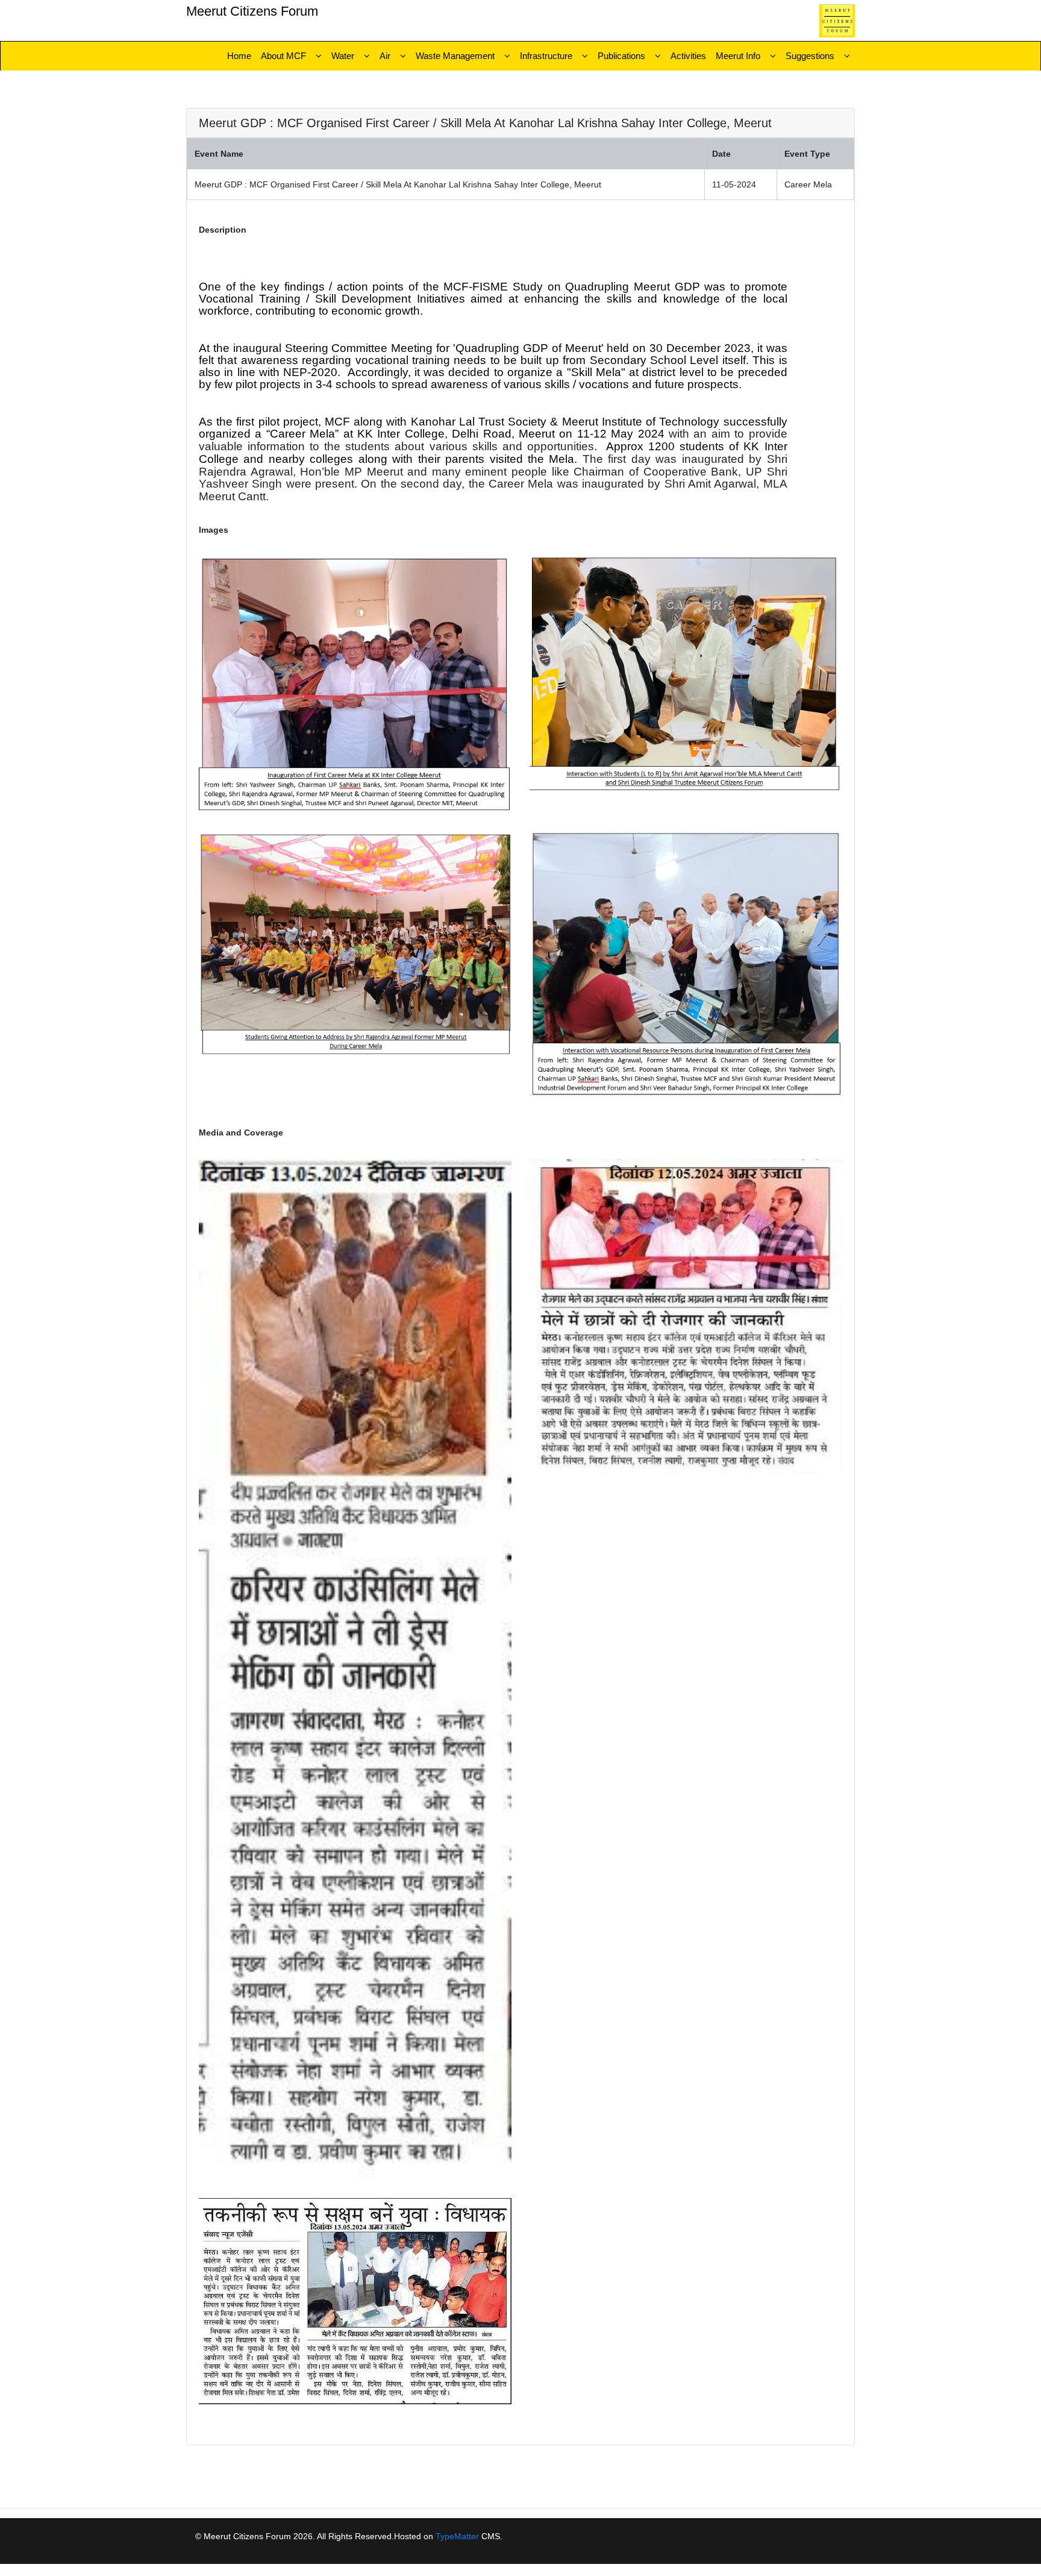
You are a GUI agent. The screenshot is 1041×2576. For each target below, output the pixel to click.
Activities (688, 56)
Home (239, 56)
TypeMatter (457, 2536)
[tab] (520, 123)
